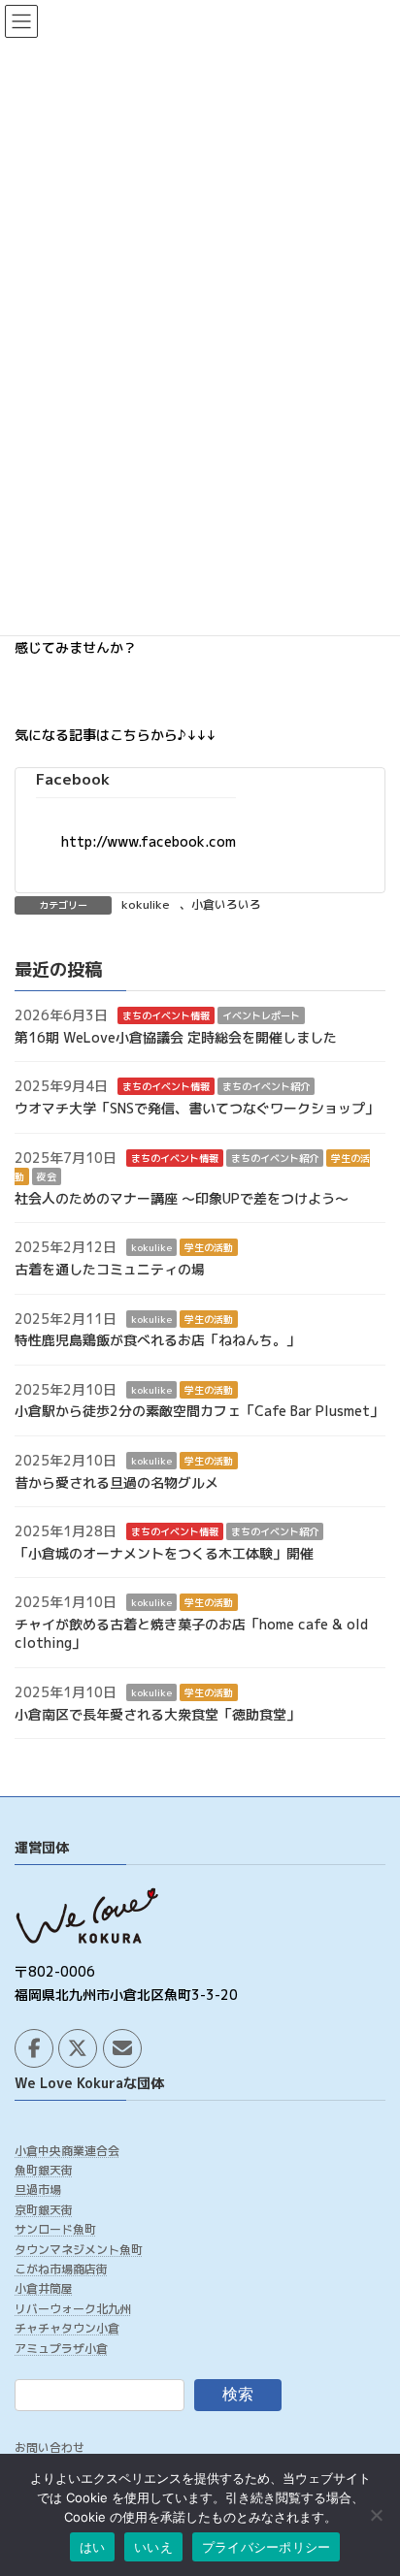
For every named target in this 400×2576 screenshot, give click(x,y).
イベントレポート (261, 1015)
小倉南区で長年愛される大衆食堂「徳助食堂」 (157, 1714)
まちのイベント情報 (166, 1015)
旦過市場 (38, 2190)
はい (93, 2547)
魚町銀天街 (44, 2170)
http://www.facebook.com (149, 841)
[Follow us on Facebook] (34, 2048)
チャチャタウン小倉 (67, 2328)
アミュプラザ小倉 (61, 2348)
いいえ (153, 2547)
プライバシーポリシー (267, 2547)
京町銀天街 (44, 2209)
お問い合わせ (50, 2447)
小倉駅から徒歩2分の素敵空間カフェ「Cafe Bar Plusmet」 (199, 1412)
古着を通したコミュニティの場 (110, 1269)
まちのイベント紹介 (266, 1087)
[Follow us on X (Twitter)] (78, 2048)
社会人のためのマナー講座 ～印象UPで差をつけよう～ (182, 1198)
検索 (238, 2394)
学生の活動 (209, 1248)
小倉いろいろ (226, 904)
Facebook (73, 779)
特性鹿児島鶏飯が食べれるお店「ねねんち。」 (157, 1340)
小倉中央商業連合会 (67, 2150)
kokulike (146, 904)
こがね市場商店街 (61, 2269)
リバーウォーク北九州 (73, 2308)
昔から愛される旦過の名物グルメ (117, 1482)
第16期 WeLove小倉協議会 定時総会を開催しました (176, 1037)
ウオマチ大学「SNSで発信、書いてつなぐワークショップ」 (197, 1108)
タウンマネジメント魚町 (79, 2249)
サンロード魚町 (55, 2229)
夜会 (47, 1176)
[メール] (122, 2048)
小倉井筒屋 (44, 2288)
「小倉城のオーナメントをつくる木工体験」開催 (164, 1553)
